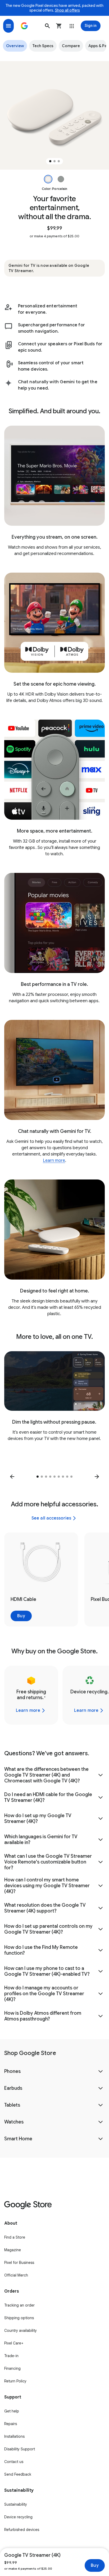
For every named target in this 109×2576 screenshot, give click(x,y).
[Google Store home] (24, 26)
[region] (54, 115)
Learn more (54, 1161)
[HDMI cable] (41, 1579)
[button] (47, 26)
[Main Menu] (8, 26)
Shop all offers (67, 10)
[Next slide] (97, 1477)
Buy (95, 2565)
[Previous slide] (12, 1477)
